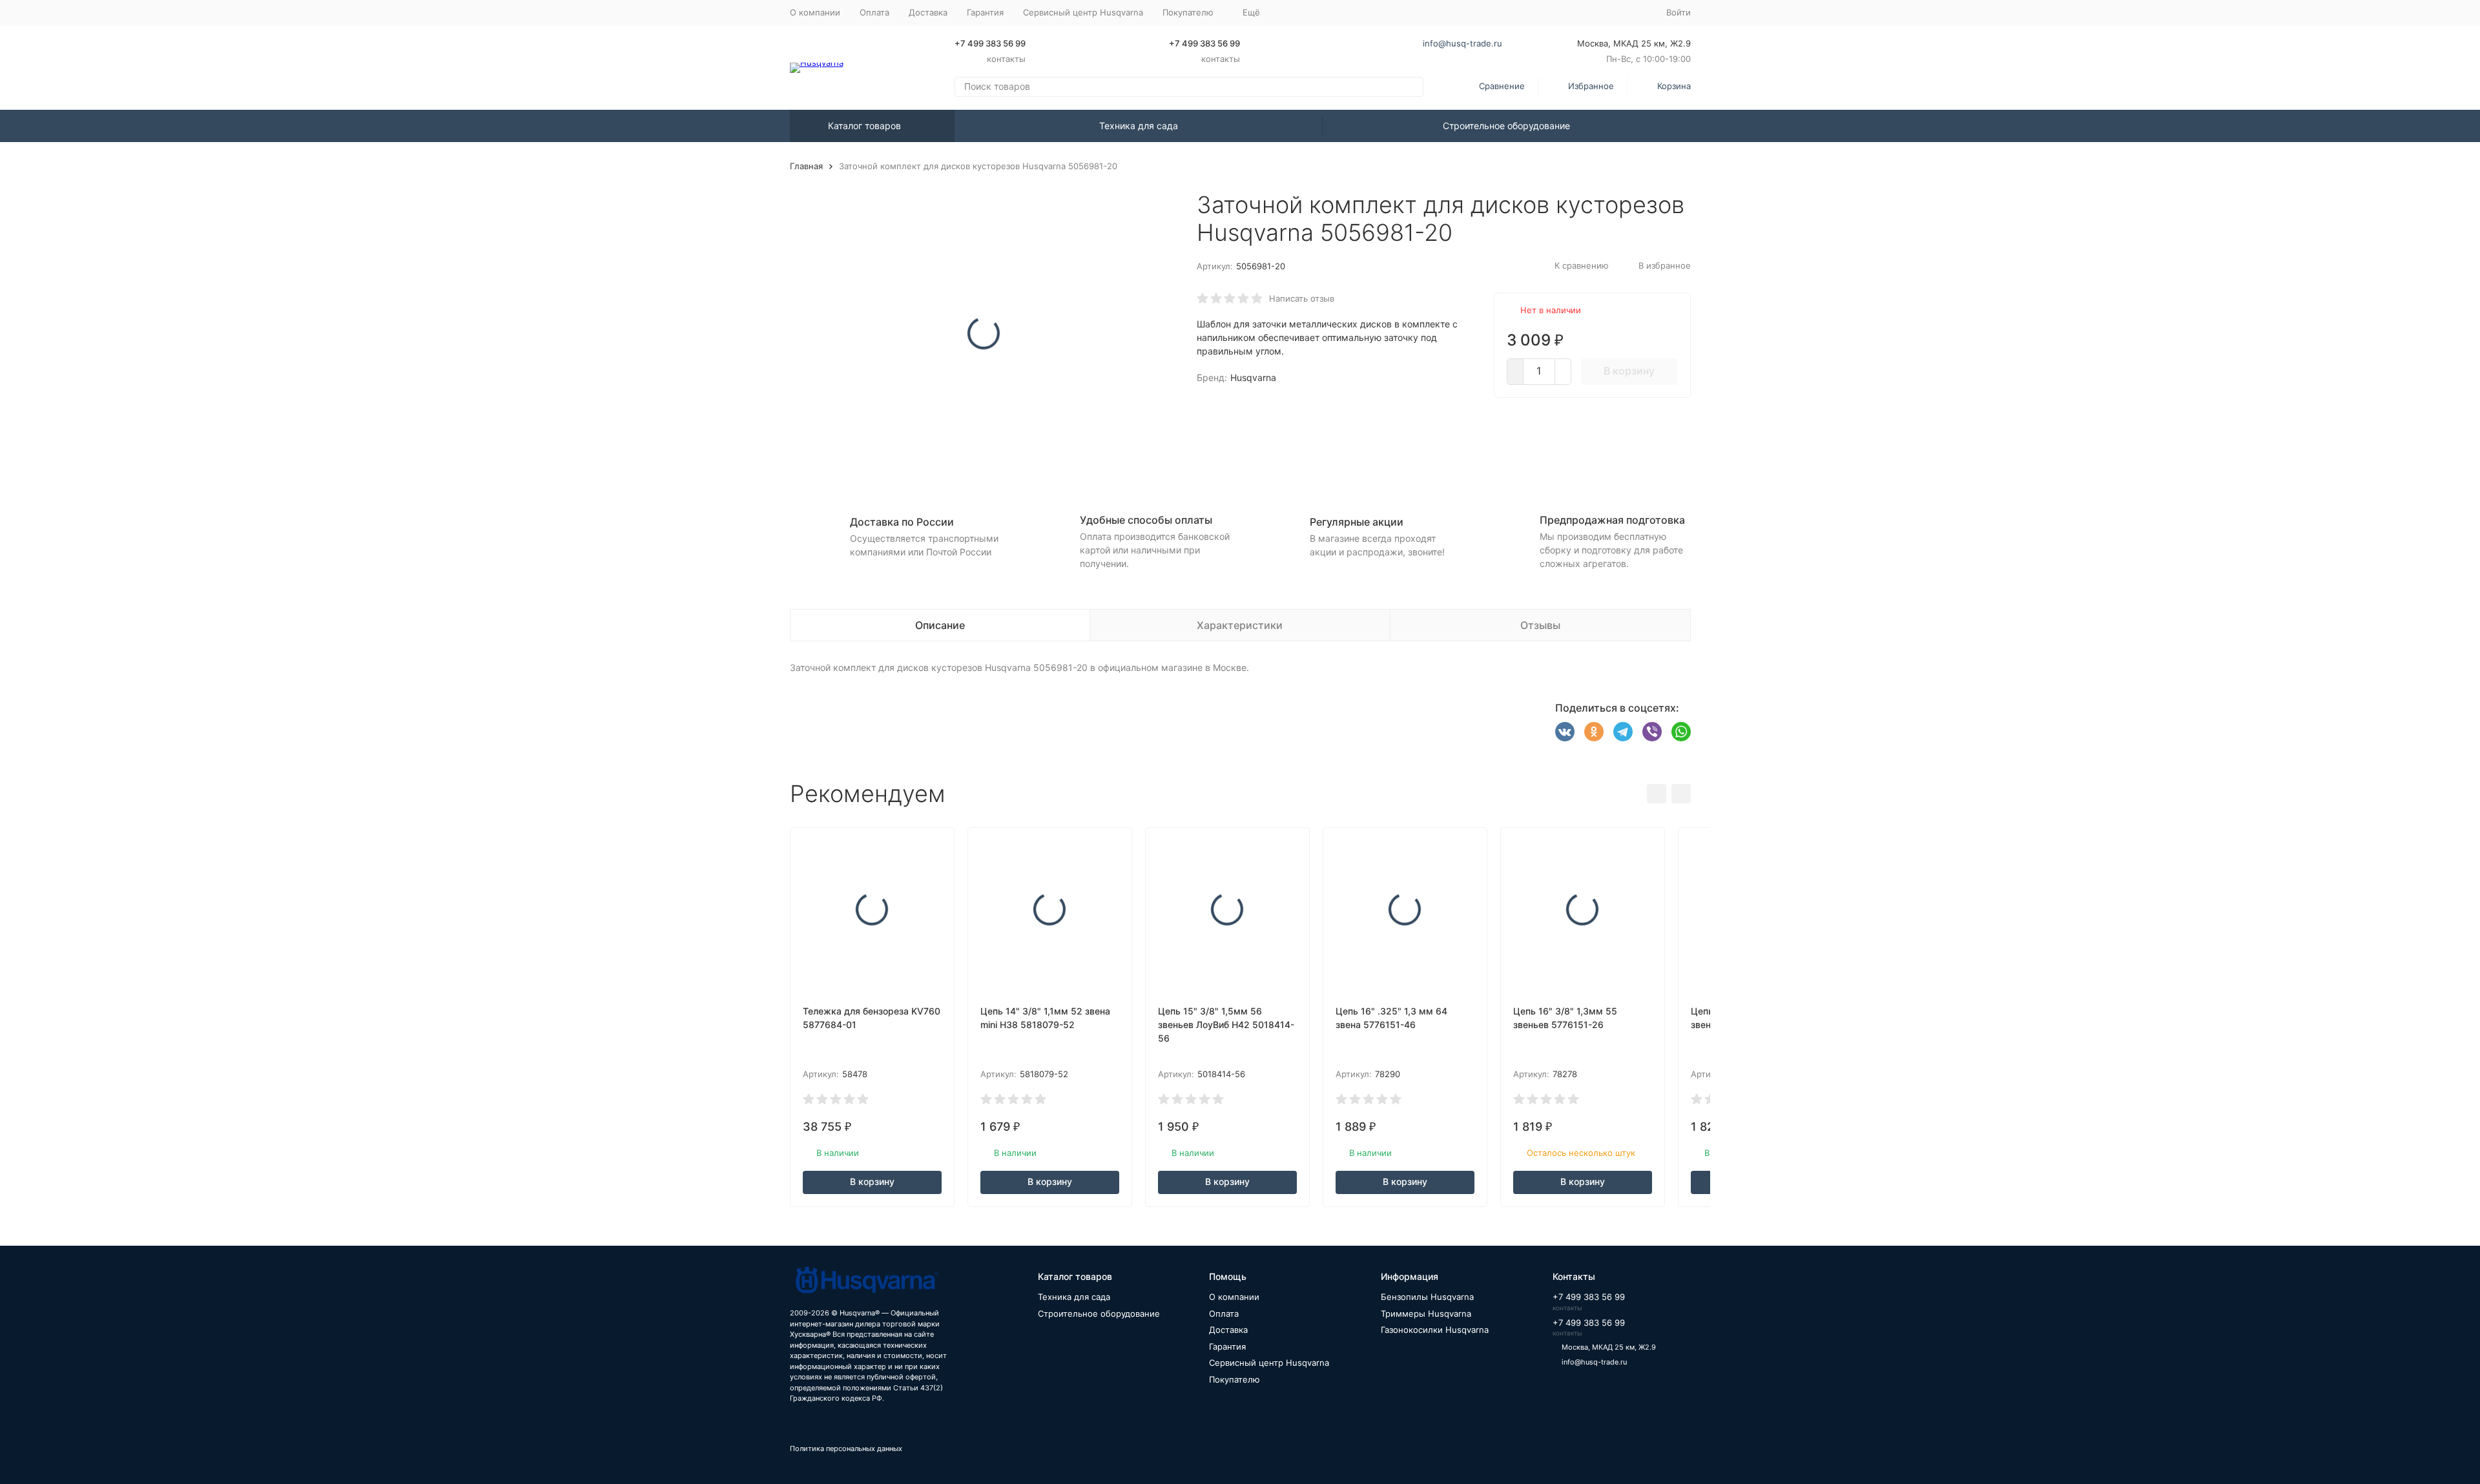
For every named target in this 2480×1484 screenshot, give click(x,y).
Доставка (928, 12)
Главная (806, 166)
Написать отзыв (1302, 298)
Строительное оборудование (1506, 126)
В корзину (1629, 371)
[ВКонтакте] (1565, 732)
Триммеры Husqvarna (1426, 1314)
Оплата (874, 12)
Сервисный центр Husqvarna (1083, 12)
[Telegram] (1623, 732)
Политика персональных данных (846, 1448)
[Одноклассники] (1594, 732)
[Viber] (1652, 732)
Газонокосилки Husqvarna (1435, 1330)
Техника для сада (1139, 126)
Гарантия (985, 12)
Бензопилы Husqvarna (1427, 1297)
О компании (815, 12)
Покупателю (1235, 1379)
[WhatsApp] (1681, 732)
